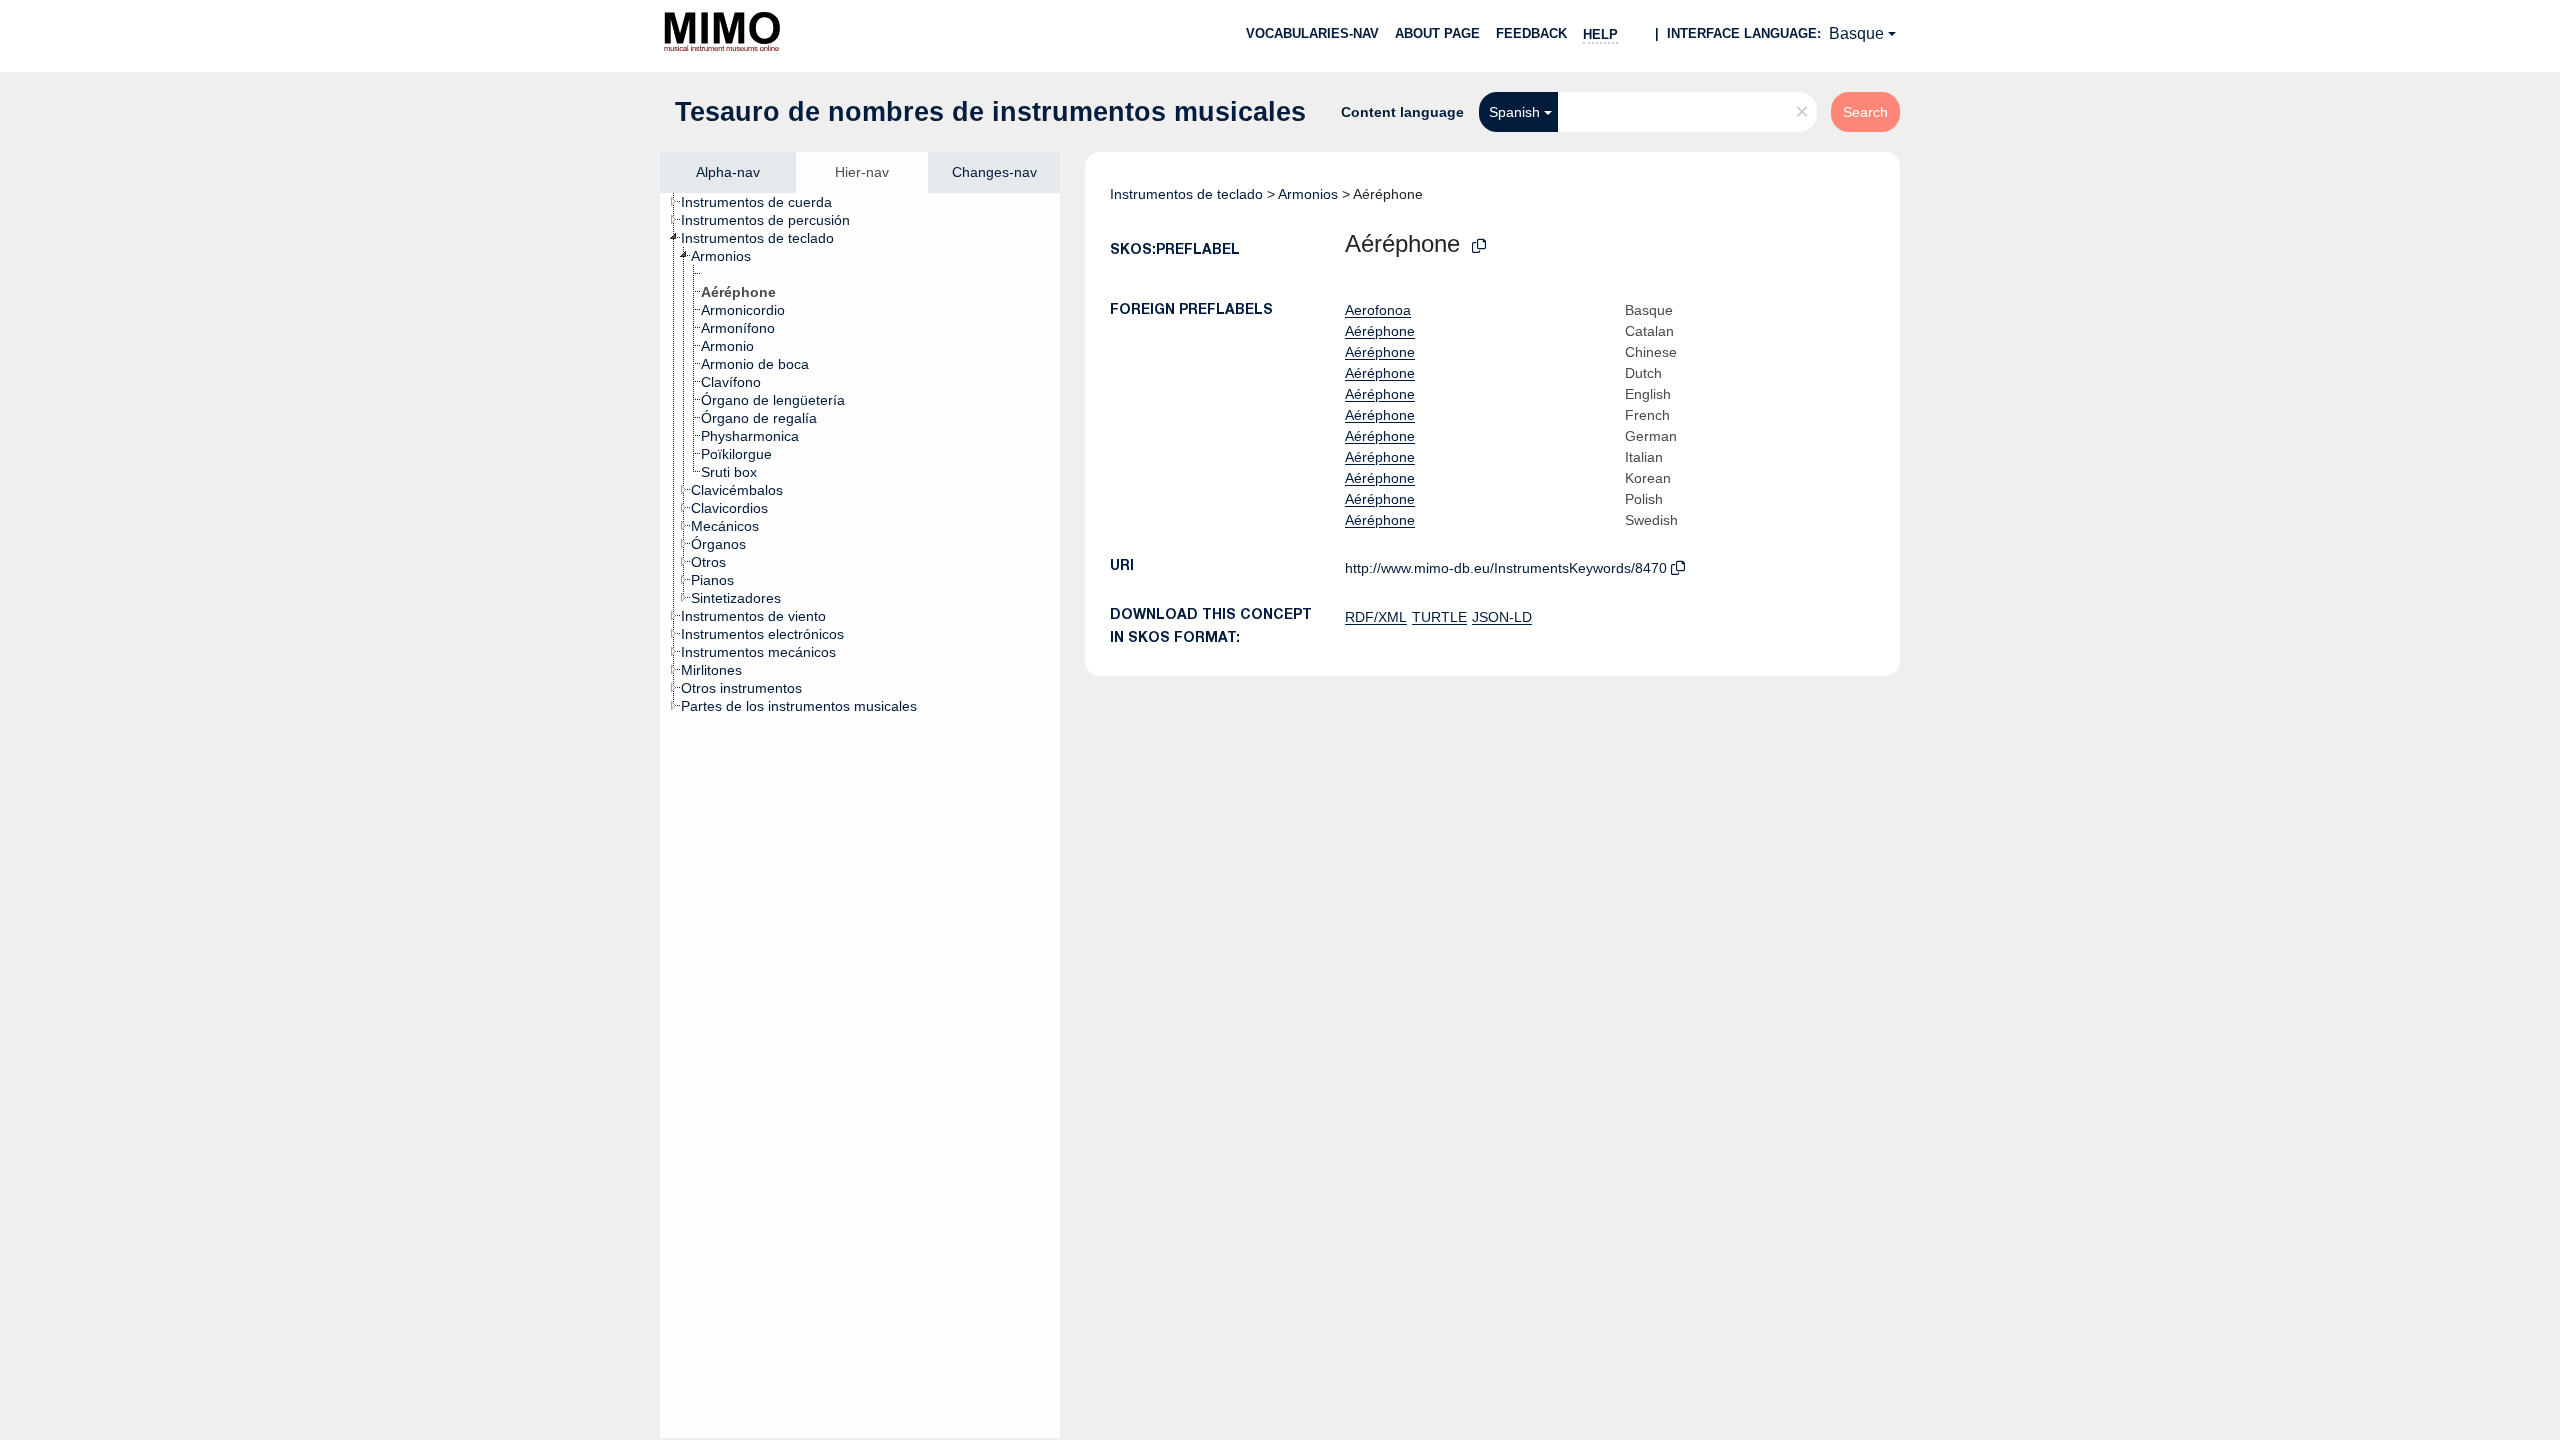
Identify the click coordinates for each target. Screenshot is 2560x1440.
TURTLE (1439, 617)
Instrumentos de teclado (1186, 194)
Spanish (1514, 112)
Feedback (1531, 33)
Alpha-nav (728, 172)
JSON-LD (1502, 617)
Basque (1856, 33)
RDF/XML (1376, 617)
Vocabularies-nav (1312, 33)
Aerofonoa (1378, 310)
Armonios (1308, 194)
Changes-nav (994, 172)
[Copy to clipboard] (1479, 246)
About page (1437, 33)
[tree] (860, 815)
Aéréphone (1380, 331)
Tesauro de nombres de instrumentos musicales (990, 112)
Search (1865, 112)
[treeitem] (765, 202)
